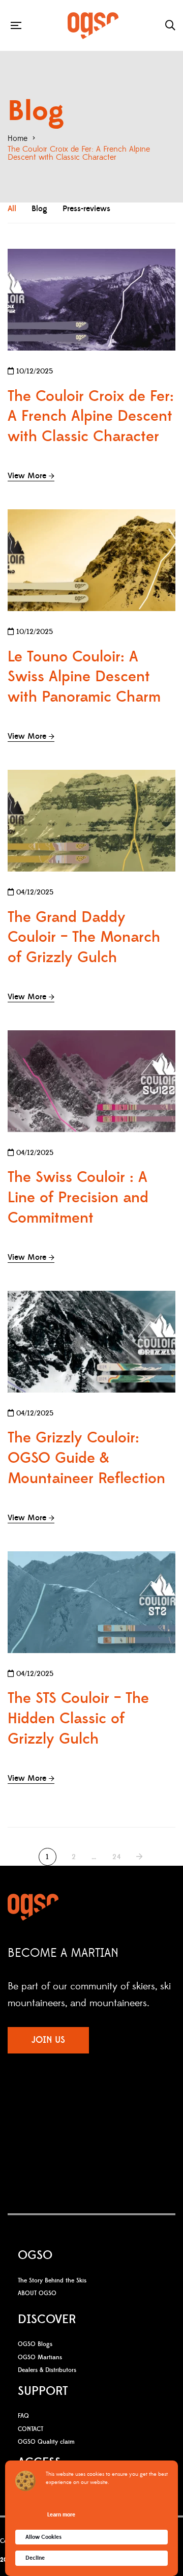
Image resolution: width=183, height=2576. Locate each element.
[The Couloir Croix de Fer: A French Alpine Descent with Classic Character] (91, 300)
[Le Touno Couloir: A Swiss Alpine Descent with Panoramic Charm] (91, 560)
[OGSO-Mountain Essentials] (93, 26)
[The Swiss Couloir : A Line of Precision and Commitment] (91, 1081)
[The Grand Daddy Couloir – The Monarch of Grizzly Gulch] (91, 821)
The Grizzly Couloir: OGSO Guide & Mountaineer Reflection (86, 1458)
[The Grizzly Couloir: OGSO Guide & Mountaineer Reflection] (91, 1342)
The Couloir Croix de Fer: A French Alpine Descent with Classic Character (91, 417)
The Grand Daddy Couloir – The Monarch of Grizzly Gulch (84, 938)
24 (117, 1857)
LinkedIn (120, 2109)
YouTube (99, 2109)
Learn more (61, 2515)
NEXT (140, 1857)
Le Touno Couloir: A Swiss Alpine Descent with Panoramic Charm (84, 677)
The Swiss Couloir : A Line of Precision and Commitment (78, 1198)
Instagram (79, 2109)
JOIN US (48, 2040)
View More (27, 476)
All (12, 209)
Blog (39, 209)
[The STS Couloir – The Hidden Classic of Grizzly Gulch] (91, 1602)
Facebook (62, 2109)
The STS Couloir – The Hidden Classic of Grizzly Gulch (78, 1719)
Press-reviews (86, 209)
